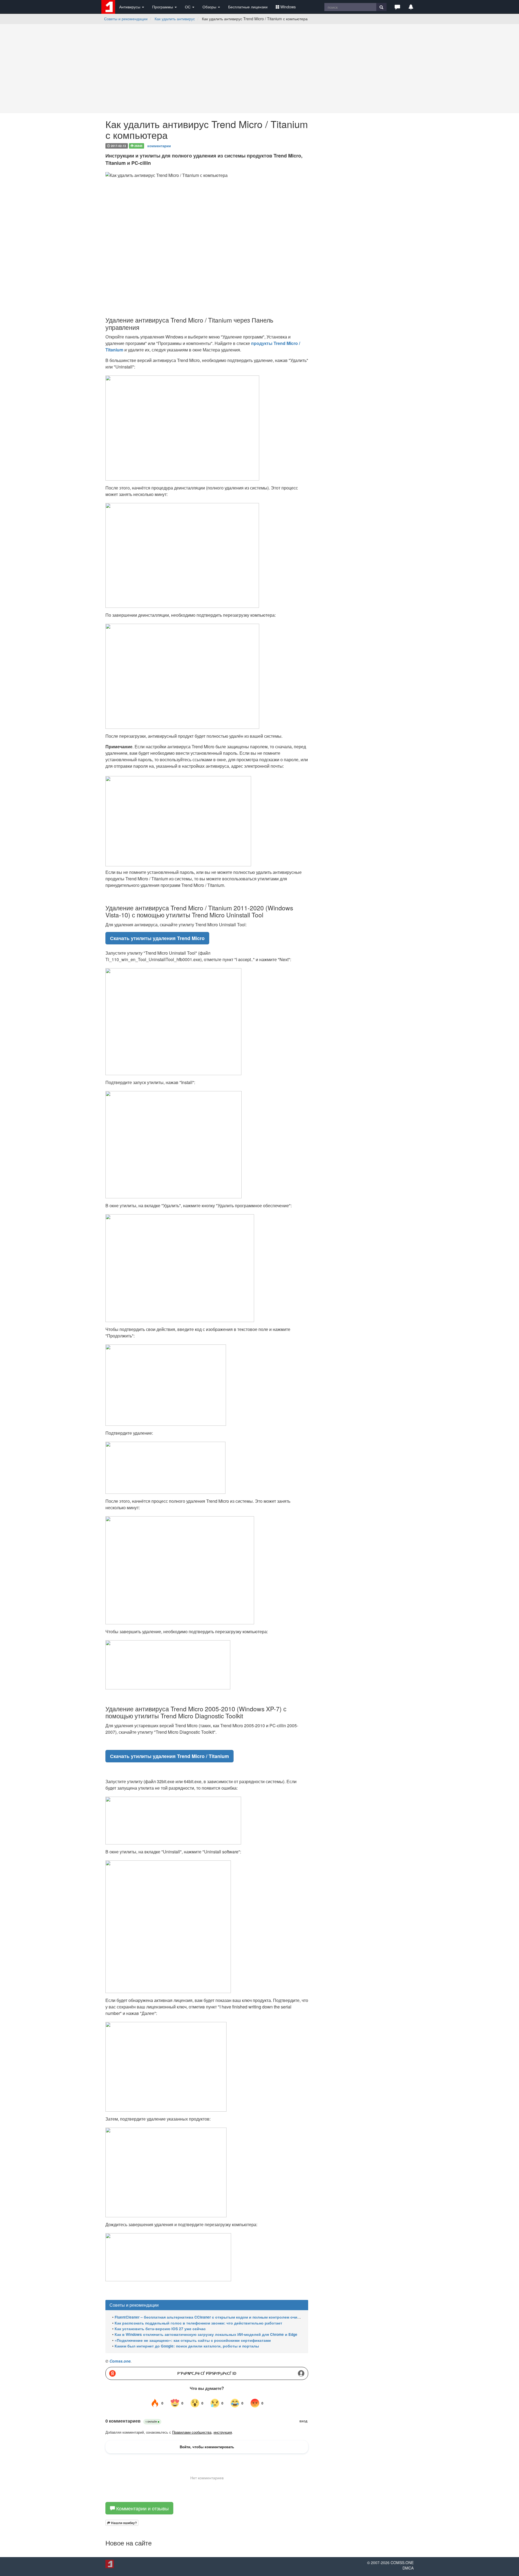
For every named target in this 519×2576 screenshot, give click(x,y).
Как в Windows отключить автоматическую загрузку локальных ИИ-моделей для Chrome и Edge (206, 2334)
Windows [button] (288, 7)
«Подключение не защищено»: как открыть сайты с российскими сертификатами (193, 2340)
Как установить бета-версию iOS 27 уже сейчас (160, 2329)
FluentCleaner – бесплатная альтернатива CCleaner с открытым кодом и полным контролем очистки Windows (219, 2317)
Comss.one (120, 2361)
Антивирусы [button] (130, 7)
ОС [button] (188, 7)
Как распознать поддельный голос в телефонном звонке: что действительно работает (198, 2323)
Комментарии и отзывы (142, 2508)
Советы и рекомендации (126, 19)
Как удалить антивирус (175, 19)
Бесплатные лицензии (248, 7)
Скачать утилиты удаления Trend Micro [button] (157, 938)
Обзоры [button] (210, 7)
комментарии (159, 145)
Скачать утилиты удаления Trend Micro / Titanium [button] (169, 1756)
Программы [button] (163, 7)
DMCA (408, 2568)
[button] (397, 7)
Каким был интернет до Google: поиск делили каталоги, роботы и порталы (187, 2346)
